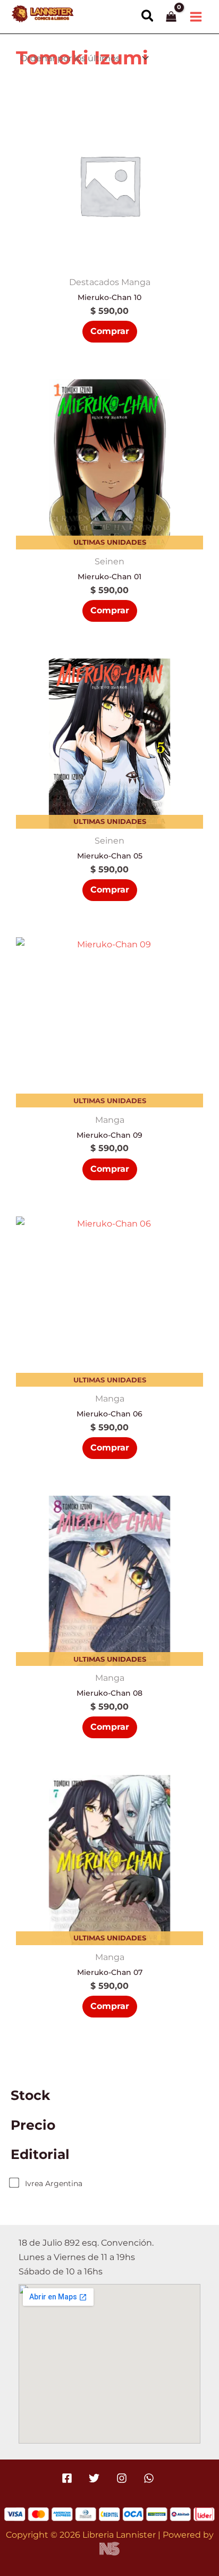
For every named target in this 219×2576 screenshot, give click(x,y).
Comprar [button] (110, 331)
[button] (148, 16)
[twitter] (96, 2478)
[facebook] (69, 2478)
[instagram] (123, 2478)
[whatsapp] (150, 2478)
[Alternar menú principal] (196, 16)
